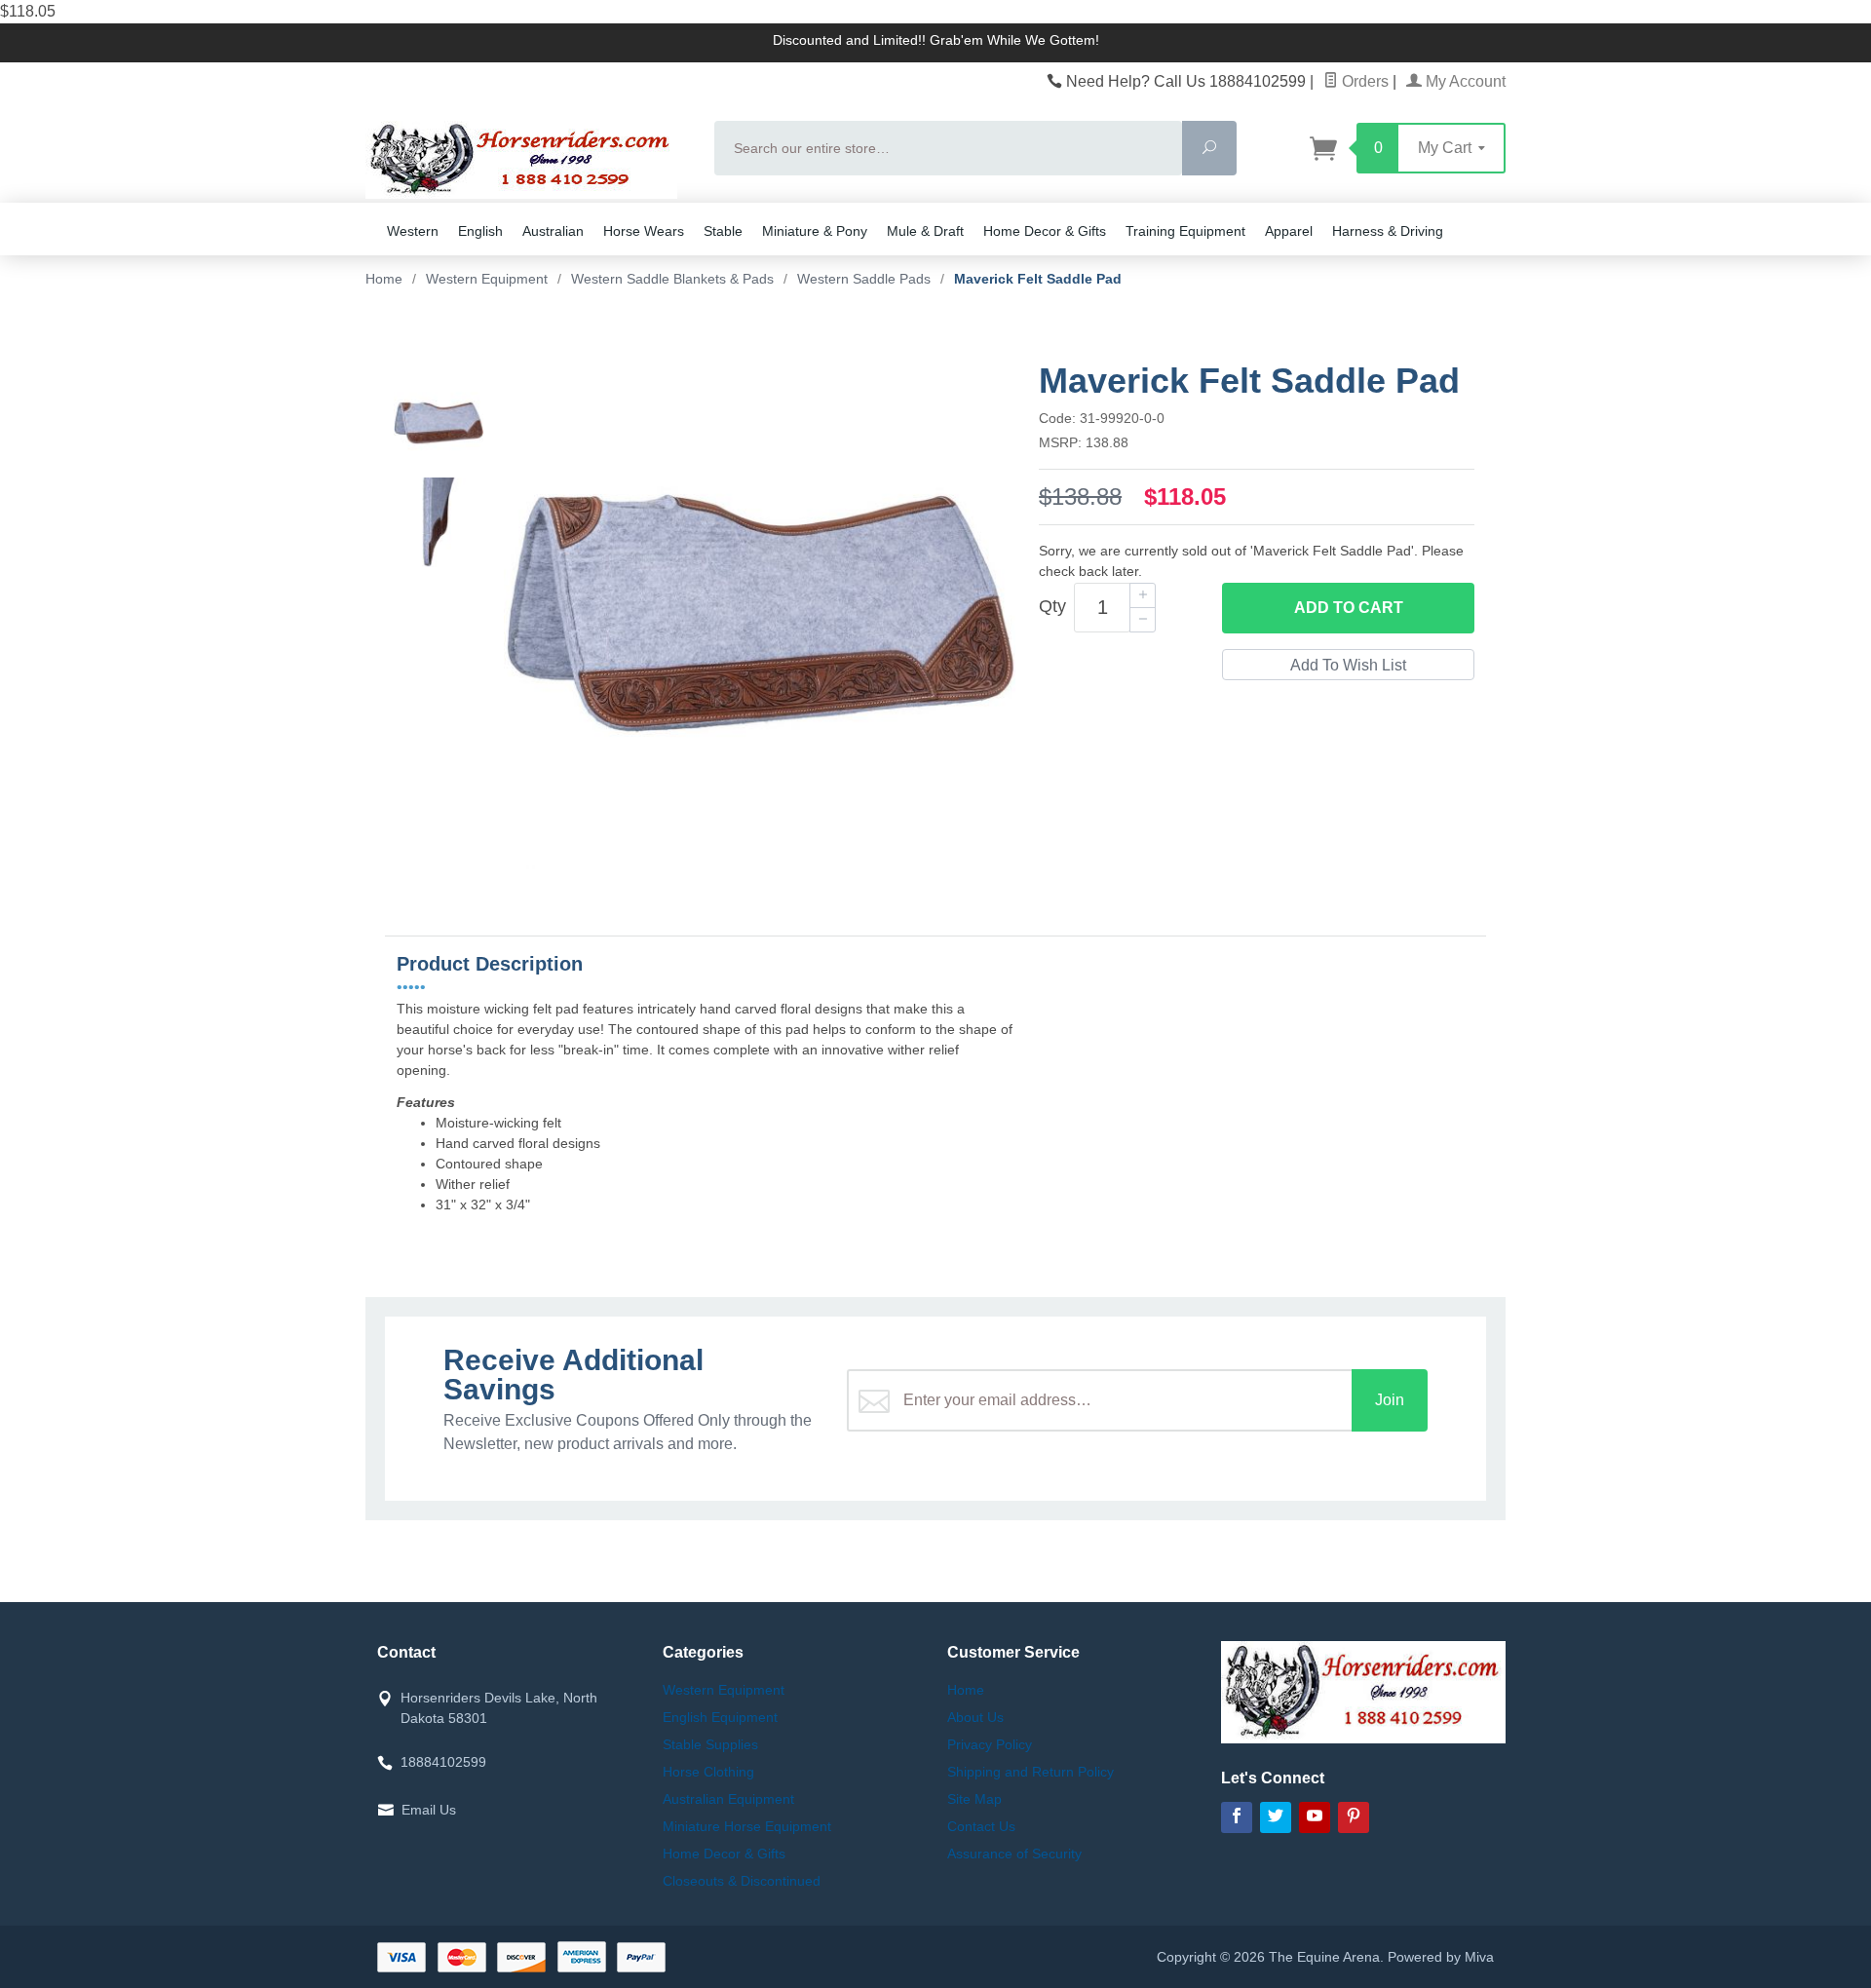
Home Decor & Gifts (1045, 231)
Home (384, 279)
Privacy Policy (990, 1744)
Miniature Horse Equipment (747, 1826)
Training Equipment (1185, 231)
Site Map (974, 1799)
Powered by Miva (1441, 1957)
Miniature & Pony (815, 231)
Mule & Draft (925, 231)
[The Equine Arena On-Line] (528, 160)
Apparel (1289, 231)
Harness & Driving (1388, 231)
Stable (723, 231)
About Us (975, 1717)
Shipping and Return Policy (1031, 1772)
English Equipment (720, 1717)
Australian (553, 231)
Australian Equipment (728, 1799)
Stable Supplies (710, 1744)
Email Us (429, 1810)
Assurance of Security (1014, 1854)
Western (413, 231)
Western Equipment (724, 1690)
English (480, 231)
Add (1349, 608)
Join (1390, 1400)
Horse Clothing (708, 1772)
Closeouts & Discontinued (742, 1881)
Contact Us (981, 1826)
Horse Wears (644, 231)
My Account (1464, 81)
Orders (1363, 81)
